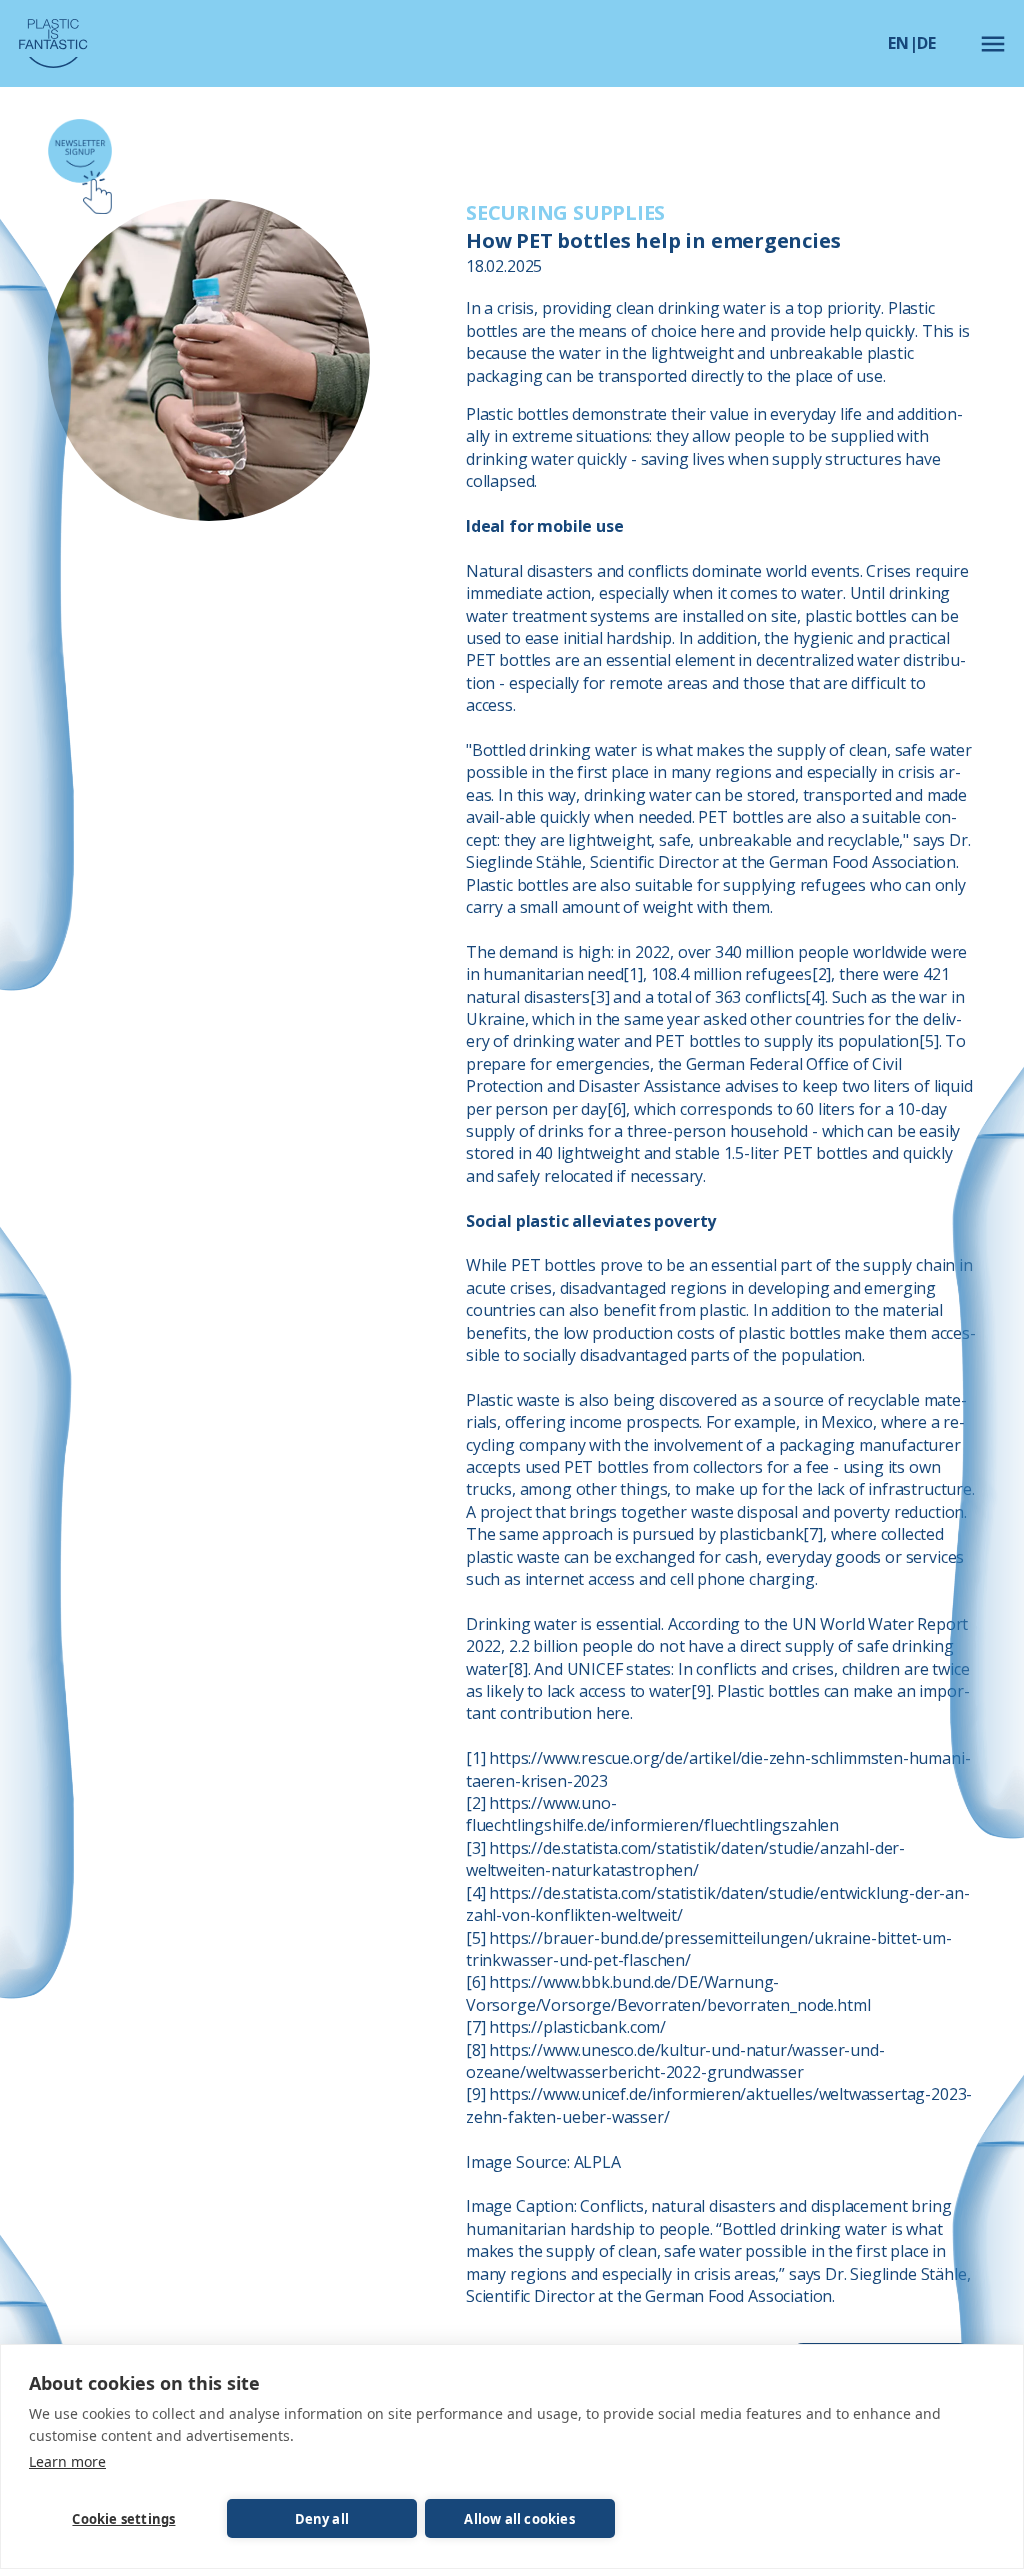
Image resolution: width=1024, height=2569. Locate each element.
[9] (700, 1691)
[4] (814, 997)
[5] (928, 1041)
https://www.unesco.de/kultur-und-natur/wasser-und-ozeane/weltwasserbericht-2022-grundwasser (675, 2061)
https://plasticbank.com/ (577, 2027)
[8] (517, 1669)
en (898, 43)
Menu (993, 44)
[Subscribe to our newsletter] (80, 166)
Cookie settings (123, 2519)
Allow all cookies (519, 2519)
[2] (821, 974)
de (926, 43)
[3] (599, 997)
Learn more (67, 2461)
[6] (616, 1109)
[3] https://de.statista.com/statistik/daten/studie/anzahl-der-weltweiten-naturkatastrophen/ (685, 1859)
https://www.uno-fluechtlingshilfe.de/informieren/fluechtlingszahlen (652, 1814)
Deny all (322, 2519)
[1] (632, 974)
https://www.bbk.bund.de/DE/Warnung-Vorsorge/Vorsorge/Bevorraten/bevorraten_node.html (668, 1993)
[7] (812, 1534)
